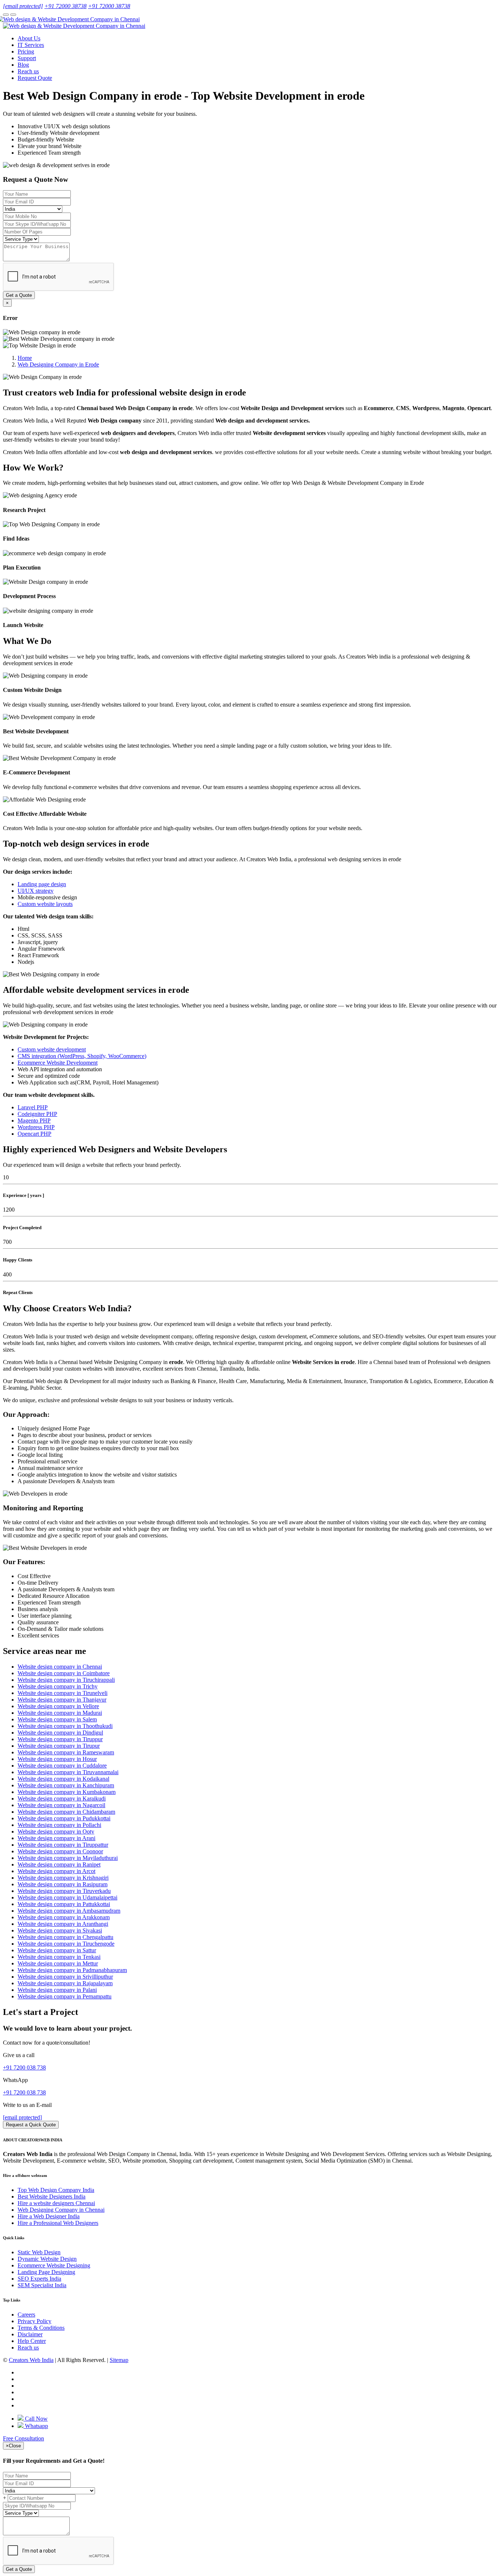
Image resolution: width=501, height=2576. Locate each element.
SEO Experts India (39, 2279)
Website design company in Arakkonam (64, 1917)
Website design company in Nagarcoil (61, 1805)
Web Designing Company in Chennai (61, 2210)
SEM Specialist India (42, 2285)
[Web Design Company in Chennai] (71, 19)
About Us (29, 38)
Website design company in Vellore (58, 1706)
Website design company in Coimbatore (64, 1673)
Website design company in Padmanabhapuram (72, 1970)
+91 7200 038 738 (24, 2068)
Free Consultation (23, 2438)
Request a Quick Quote (31, 2125)
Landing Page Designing (46, 2272)
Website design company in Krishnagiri (63, 1878)
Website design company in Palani (57, 1990)
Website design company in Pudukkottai (64, 1818)
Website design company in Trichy (58, 1686)
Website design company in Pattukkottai (64, 1904)
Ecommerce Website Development (58, 1063)
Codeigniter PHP (37, 1114)
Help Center (32, 2341)
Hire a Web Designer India (49, 2216)
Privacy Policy (34, 2321)
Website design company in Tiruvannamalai (68, 1772)
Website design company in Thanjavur (62, 1700)
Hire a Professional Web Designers (58, 2223)
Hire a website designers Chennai (56, 2203)
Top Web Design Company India (56, 2190)
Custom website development (52, 1049)
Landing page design (42, 884)
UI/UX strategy (36, 891)
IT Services (31, 45)
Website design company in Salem (57, 1719)
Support (27, 58)
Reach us (28, 71)
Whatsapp (36, 2426)
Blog (23, 65)
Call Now (36, 2419)
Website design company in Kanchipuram (66, 1785)
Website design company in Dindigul (60, 1733)
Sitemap (119, 2360)
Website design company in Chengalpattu (65, 1937)
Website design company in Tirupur (59, 1746)
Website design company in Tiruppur (60, 1739)
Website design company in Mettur (58, 1963)
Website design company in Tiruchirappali (66, 1680)
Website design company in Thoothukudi (65, 1726)
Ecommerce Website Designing (54, 2265)
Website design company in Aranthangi (63, 1924)
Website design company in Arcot (56, 1871)
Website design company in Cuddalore (62, 1766)
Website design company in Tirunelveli (63, 1693)
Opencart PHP (34, 1134)
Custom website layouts (45, 904)
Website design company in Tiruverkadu (64, 1891)
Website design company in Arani (56, 1838)
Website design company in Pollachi (59, 1825)
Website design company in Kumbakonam (67, 1792)
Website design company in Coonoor (60, 1851)
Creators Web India (31, 2360)
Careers (26, 2315)
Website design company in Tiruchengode (66, 1944)
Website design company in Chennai (60, 1667)
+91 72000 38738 (65, 6)
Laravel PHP (33, 1107)
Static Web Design (39, 2252)
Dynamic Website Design (47, 2259)
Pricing (26, 51)
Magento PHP (34, 1121)
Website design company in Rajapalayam (65, 1983)
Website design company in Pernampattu (65, 1996)
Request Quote (35, 78)
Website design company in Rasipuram (63, 1884)
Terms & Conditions (41, 2328)
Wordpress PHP (36, 1127)
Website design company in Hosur (57, 1759)
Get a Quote (19, 295)
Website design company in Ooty (56, 1831)
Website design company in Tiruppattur (63, 1845)
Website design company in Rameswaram (66, 1752)
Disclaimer (30, 2334)
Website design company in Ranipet (59, 1864)
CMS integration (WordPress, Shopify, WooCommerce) (82, 1056)
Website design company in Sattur (57, 1950)
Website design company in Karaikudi (62, 1799)
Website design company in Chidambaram (66, 1812)
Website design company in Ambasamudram (69, 1911)
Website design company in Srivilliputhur (65, 1977)
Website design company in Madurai (60, 1713)
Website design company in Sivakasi (60, 1930)
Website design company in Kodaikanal (63, 1779)
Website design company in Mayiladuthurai (68, 1858)
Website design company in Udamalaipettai (67, 1897)
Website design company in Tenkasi (59, 1957)
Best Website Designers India (52, 2197)
